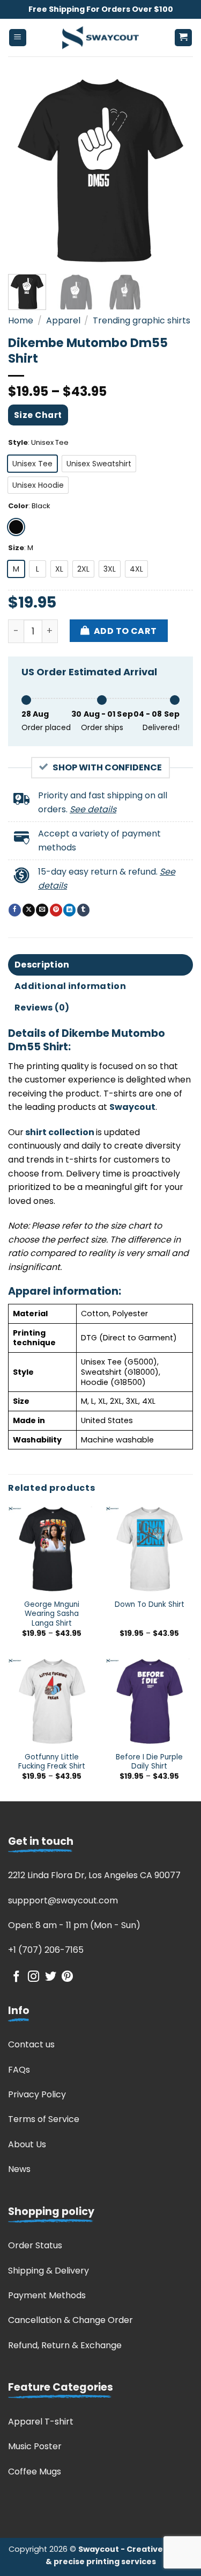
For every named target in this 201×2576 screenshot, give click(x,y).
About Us (27, 2144)
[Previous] (25, 171)
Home (21, 320)
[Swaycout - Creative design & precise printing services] (101, 38)
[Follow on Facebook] (16, 1977)
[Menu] (18, 38)
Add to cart (125, 631)
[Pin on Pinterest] (56, 910)
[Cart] (184, 38)
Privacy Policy (37, 2094)
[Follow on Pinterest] (67, 1977)
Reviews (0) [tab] (42, 1008)
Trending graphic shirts (142, 320)
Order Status (35, 2245)
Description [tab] (42, 965)
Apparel (63, 320)
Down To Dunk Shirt (150, 1605)
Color (18, 506)
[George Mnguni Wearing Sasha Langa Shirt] (52, 1550)
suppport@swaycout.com (63, 1900)
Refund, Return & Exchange (65, 2345)
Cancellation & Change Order (70, 2320)
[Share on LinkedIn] (69, 910)
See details (93, 809)
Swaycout (132, 1107)
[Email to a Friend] (42, 910)
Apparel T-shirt (41, 2422)
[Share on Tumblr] (83, 910)
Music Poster (35, 2446)
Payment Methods (47, 2295)
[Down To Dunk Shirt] (149, 1550)
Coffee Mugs (35, 2472)
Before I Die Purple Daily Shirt (149, 1762)
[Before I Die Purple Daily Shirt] (149, 1702)
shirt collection (59, 1132)
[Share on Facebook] (15, 910)
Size (16, 548)
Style (18, 443)
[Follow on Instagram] (33, 1977)
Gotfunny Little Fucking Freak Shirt (52, 1762)
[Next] (176, 171)
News (19, 2169)
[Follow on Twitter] (51, 1977)
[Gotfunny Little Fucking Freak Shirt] (52, 1702)
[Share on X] (29, 910)
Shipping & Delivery (49, 2271)
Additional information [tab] (70, 986)
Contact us (31, 2044)
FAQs (19, 2070)
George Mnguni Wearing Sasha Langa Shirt (52, 1614)
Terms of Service (44, 2119)
